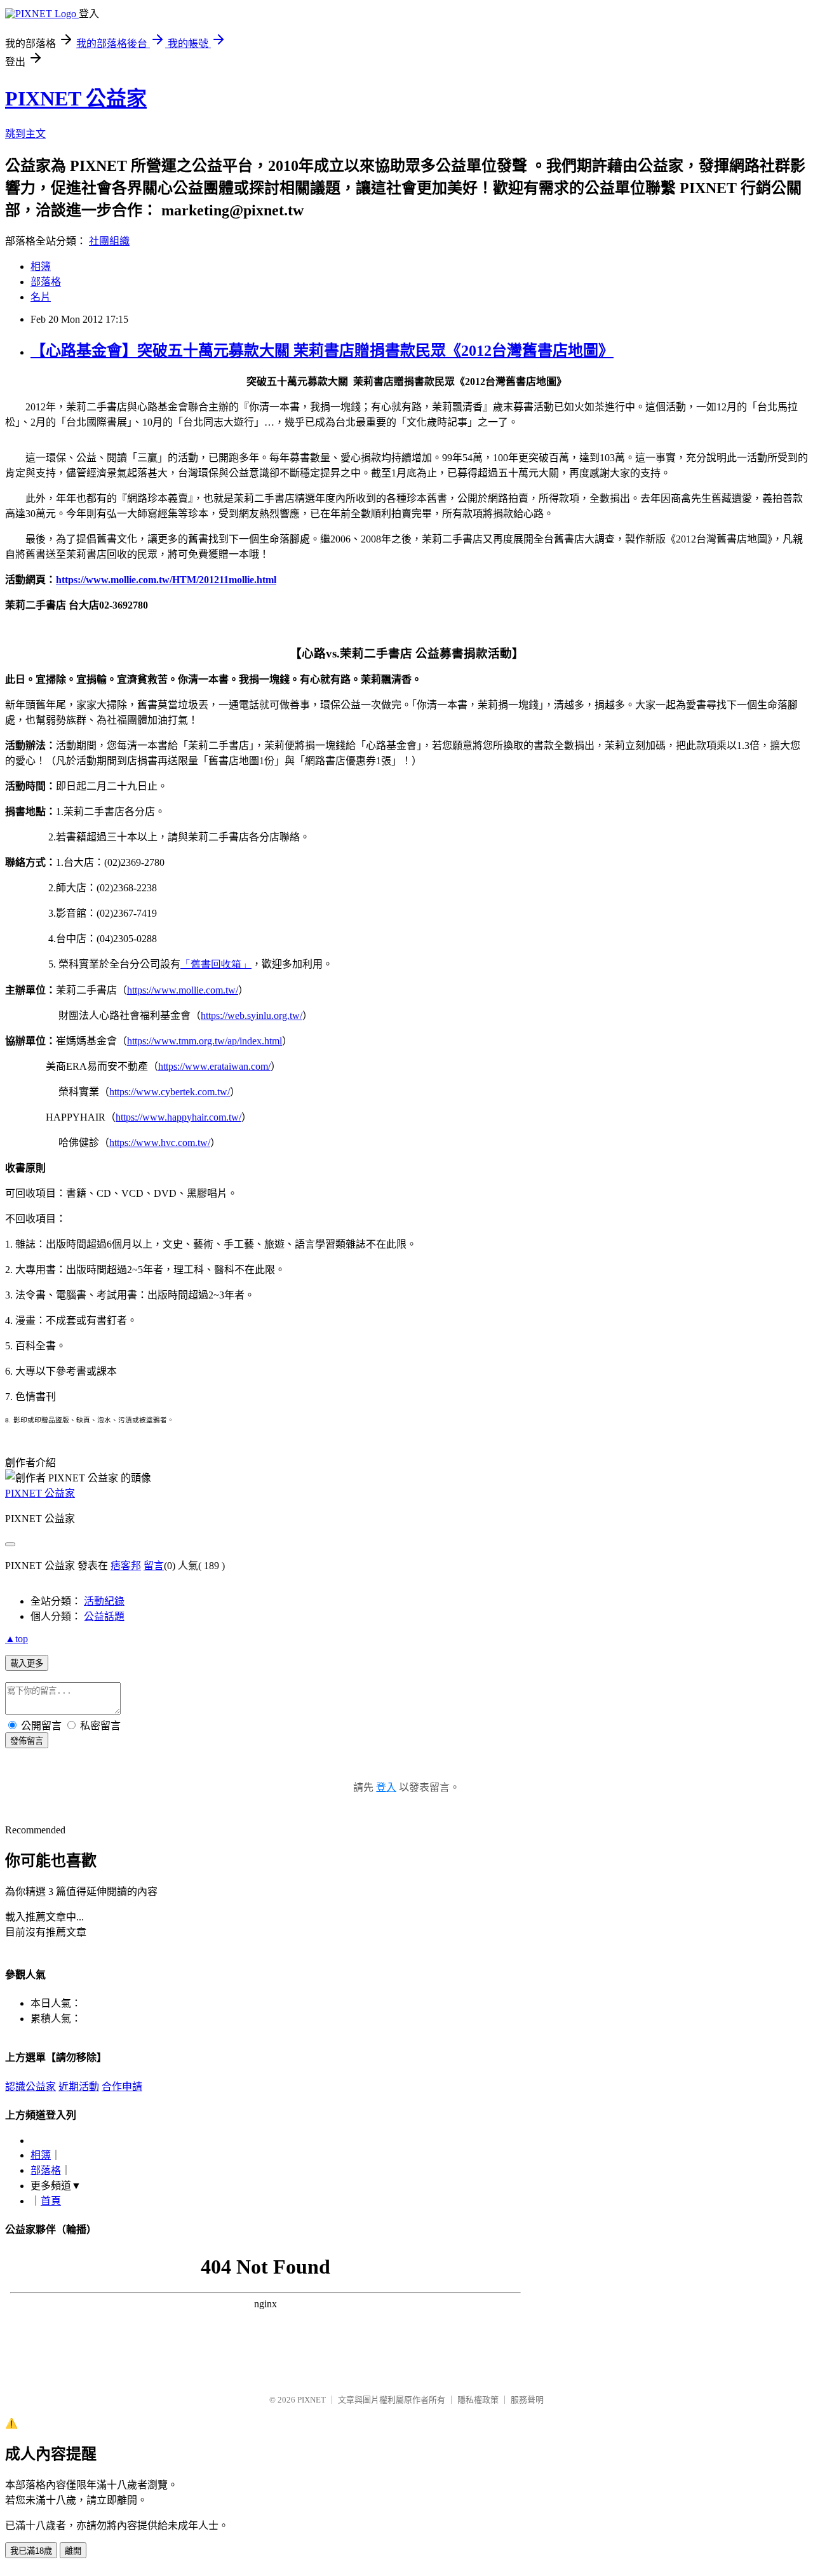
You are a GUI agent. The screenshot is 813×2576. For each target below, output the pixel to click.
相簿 (41, 266)
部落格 (46, 282)
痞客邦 (126, 1566)
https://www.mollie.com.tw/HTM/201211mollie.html (166, 580)
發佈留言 (27, 1741)
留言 (154, 1566)
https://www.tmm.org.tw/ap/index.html (205, 1041)
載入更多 (27, 1663)
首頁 (51, 2201)
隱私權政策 (478, 2400)
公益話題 (104, 1616)
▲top (17, 1639)
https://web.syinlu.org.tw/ (252, 1015)
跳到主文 (25, 134)
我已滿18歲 (31, 2551)
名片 (41, 297)
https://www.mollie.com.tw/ (183, 990)
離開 (73, 2551)
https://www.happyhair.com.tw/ (178, 1117)
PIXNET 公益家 (76, 98)
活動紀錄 (104, 1601)
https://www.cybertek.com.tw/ (170, 1092)
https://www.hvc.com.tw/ (160, 1143)
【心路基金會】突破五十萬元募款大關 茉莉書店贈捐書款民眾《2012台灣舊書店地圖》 (322, 351)
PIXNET (312, 2400)
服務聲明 (527, 2400)
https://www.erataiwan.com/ (214, 1066)
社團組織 (109, 241)
